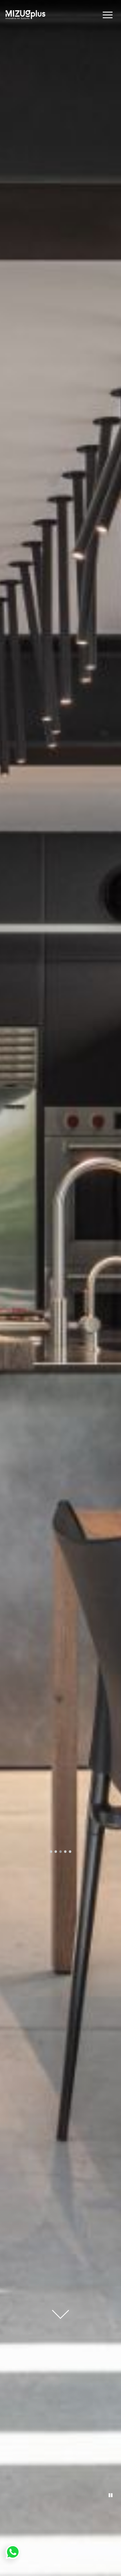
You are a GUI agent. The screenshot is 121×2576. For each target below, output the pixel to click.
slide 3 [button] (61, 1852)
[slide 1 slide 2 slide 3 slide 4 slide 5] (60, 1288)
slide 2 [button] (56, 1852)
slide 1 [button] (51, 1852)
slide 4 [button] (65, 1852)
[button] (108, 15)
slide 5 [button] (70, 1852)
